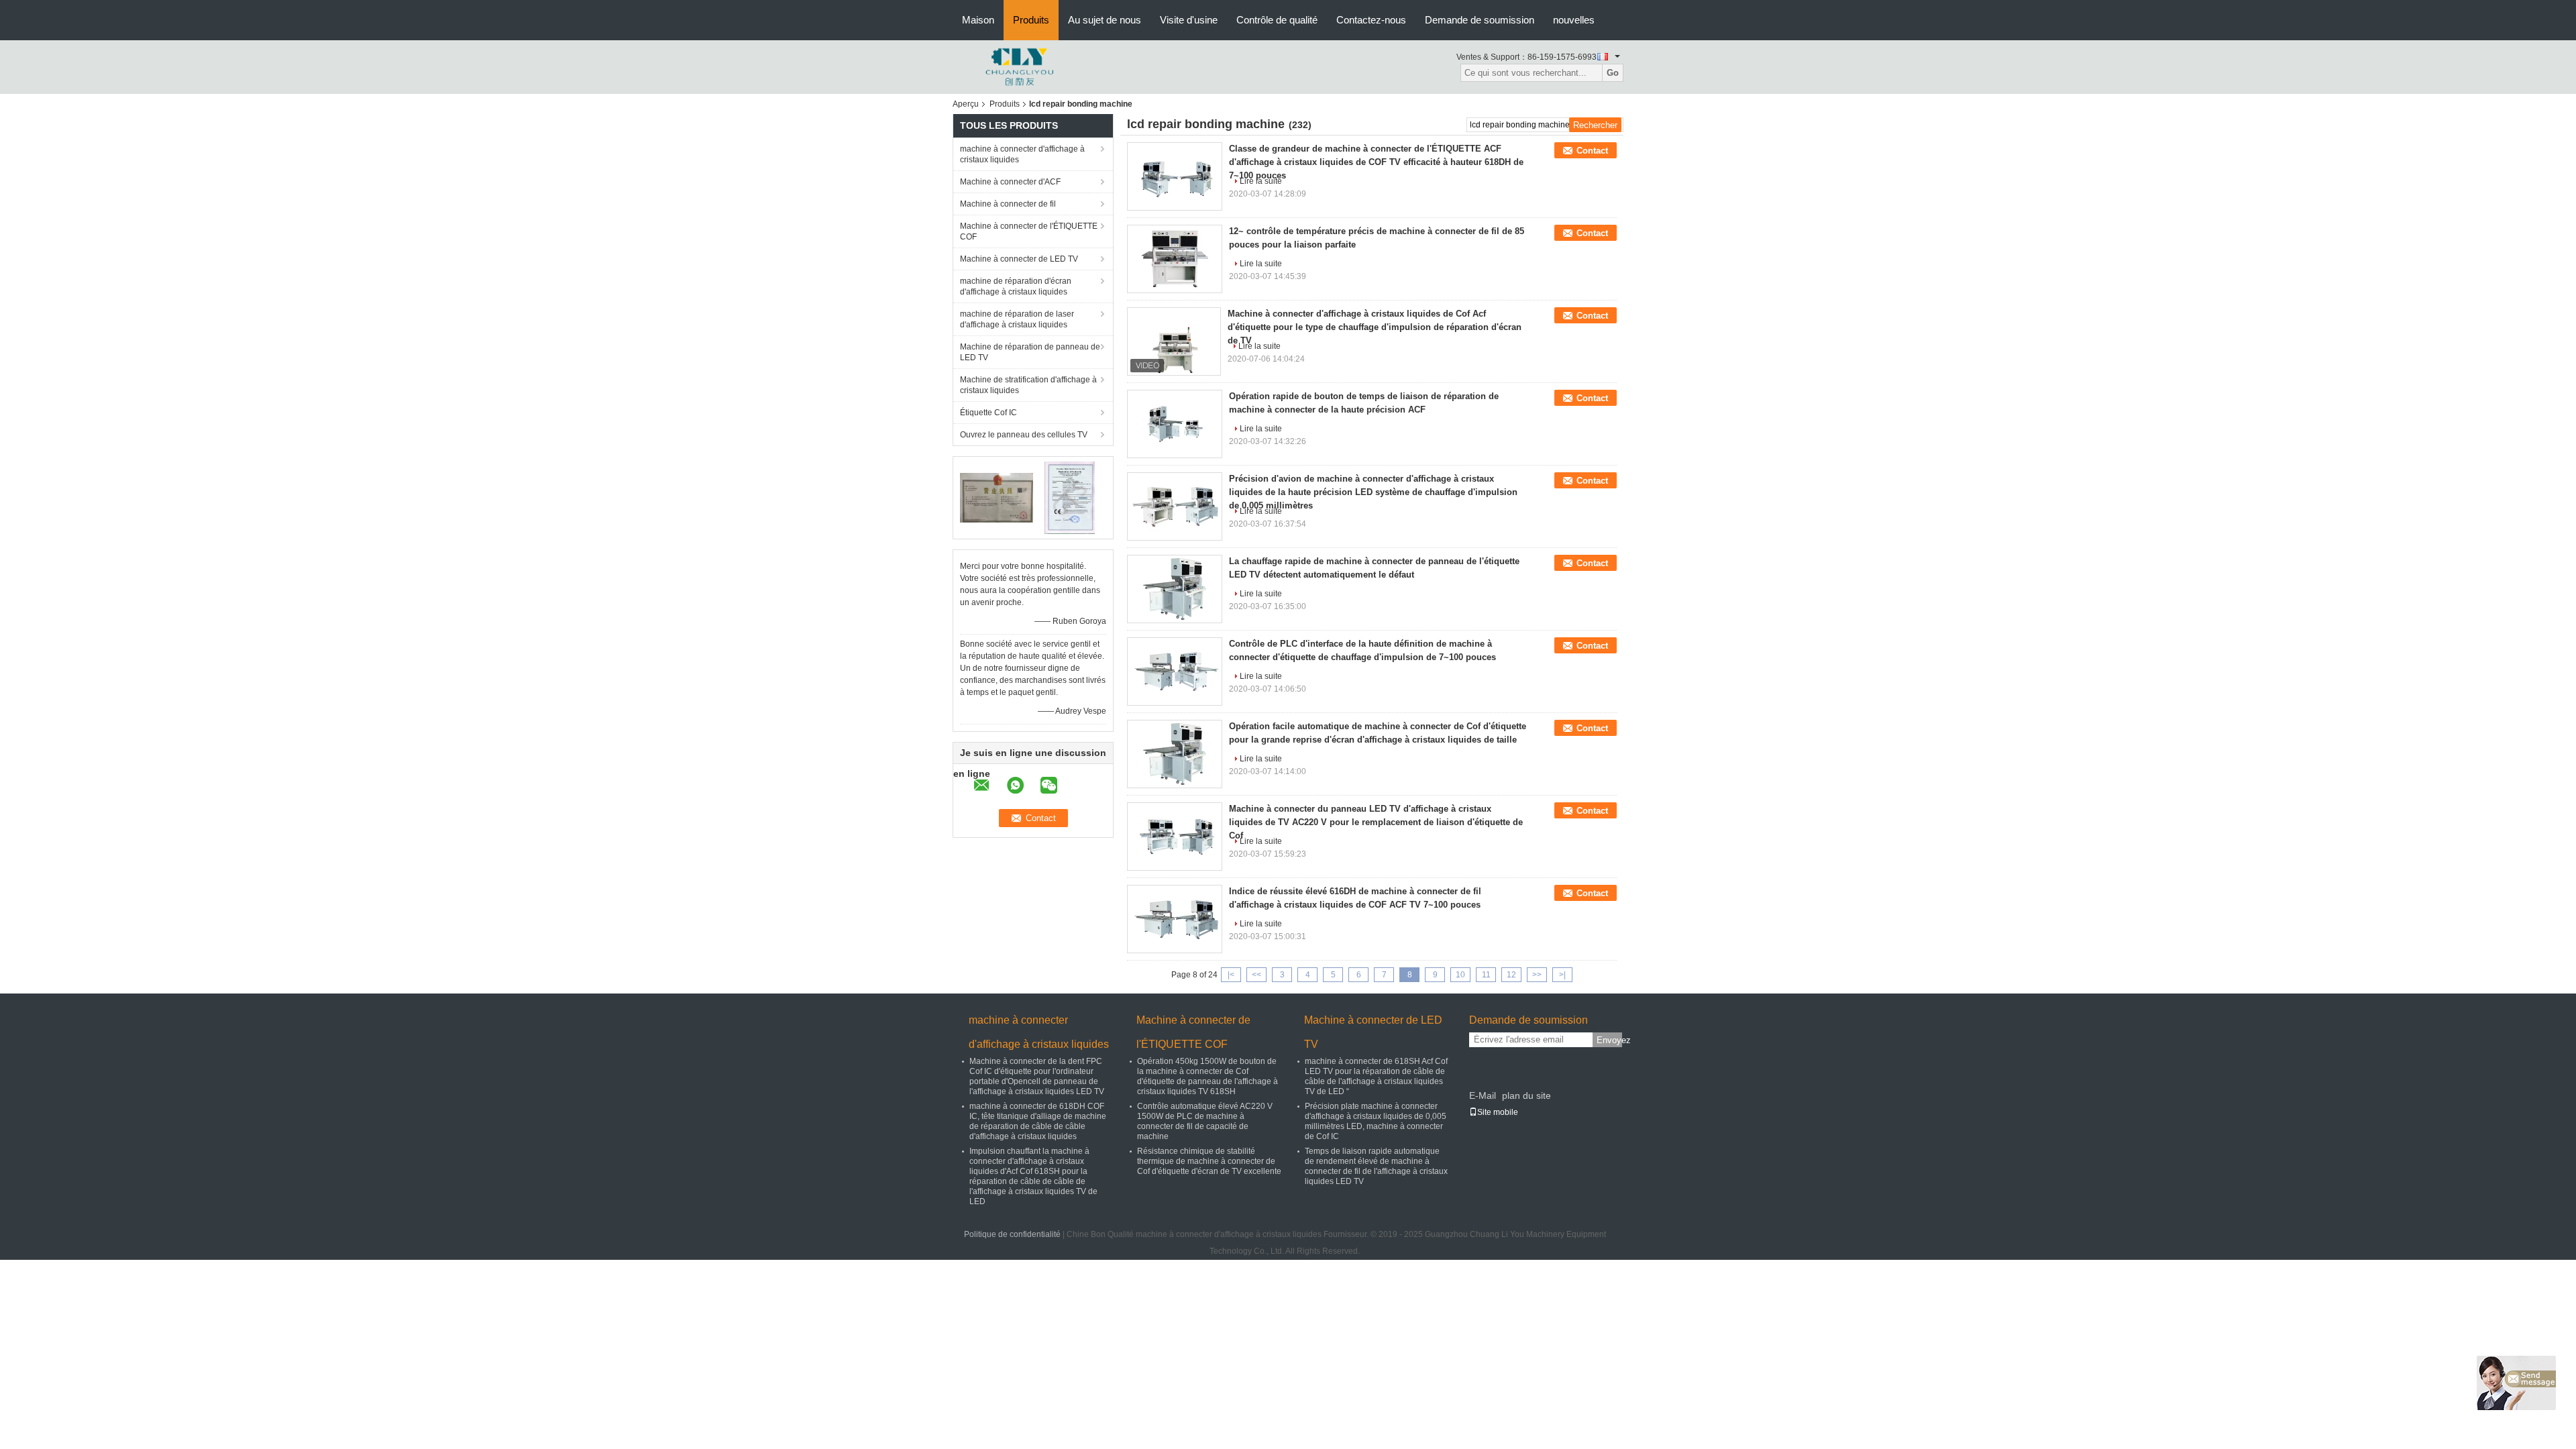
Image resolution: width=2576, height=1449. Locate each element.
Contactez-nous (1371, 20)
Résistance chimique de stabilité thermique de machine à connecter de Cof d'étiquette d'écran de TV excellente (1209, 1161)
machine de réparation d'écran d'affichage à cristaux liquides (1016, 286)
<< (1256, 975)
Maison (978, 20)
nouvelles (1574, 20)
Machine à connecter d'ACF (1010, 182)
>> (1537, 975)
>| (1562, 975)
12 (1511, 975)
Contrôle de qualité (1277, 20)
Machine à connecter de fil (1008, 204)
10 (1460, 975)
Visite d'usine (1189, 20)
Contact (1592, 151)
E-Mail (1483, 1095)
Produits (1031, 20)
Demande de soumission (1480, 20)
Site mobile (1498, 1112)
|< (1231, 975)
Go (1613, 73)
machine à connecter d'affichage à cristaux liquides (1022, 154)
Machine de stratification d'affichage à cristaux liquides (1028, 385)
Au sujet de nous (1105, 20)
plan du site (1526, 1095)
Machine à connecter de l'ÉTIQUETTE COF (1029, 231)
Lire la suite (1261, 264)
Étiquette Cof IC (988, 413)
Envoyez (1609, 1040)
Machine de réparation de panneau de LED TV (1030, 352)
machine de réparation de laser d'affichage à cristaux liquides (1017, 319)
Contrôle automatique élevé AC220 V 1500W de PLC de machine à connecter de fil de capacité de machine (1205, 1121)
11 (1486, 975)
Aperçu (966, 104)
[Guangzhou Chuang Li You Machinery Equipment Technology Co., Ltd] (1020, 66)
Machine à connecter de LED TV (1019, 259)
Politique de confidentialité (1012, 1234)
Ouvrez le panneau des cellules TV (1024, 435)
